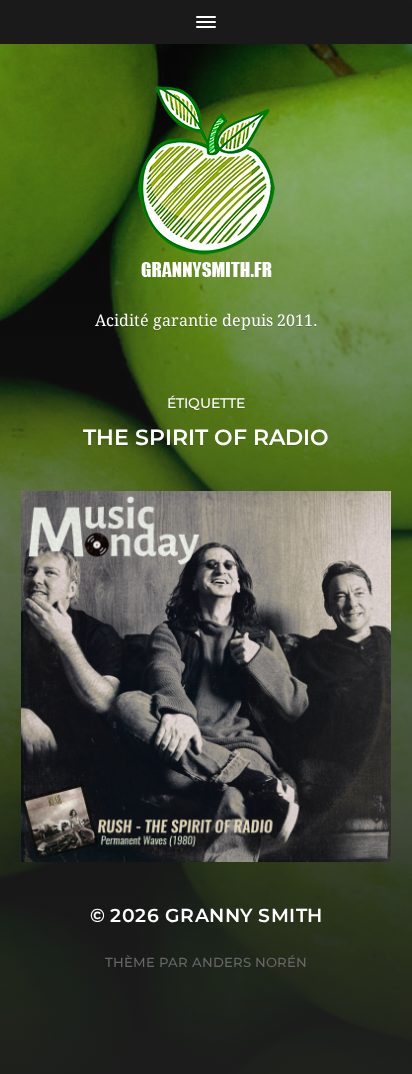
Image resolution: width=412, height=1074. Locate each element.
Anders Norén (249, 962)
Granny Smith (244, 915)
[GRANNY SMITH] (206, 184)
